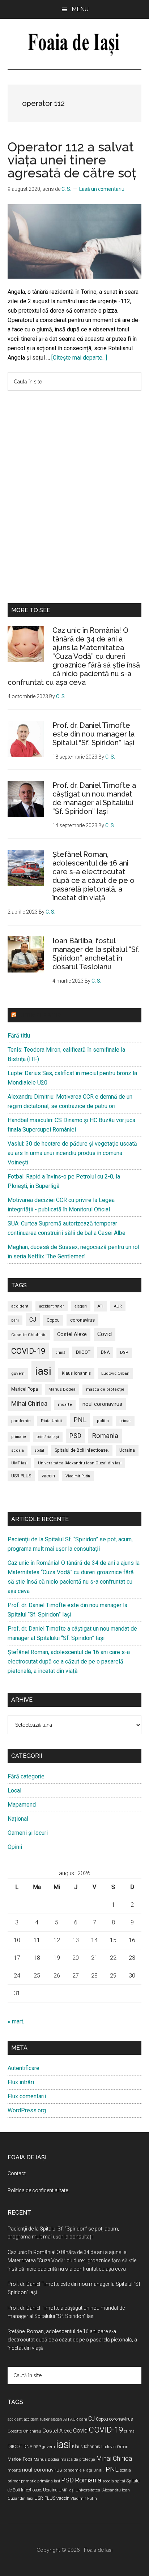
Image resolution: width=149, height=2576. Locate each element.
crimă (61, 1353)
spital (39, 1450)
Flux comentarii (27, 2096)
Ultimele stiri (40, 1015)
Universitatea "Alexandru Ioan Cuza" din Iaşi (80, 1463)
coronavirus (82, 1320)
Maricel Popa (25, 1389)
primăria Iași (48, 1437)
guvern (18, 1373)
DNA (105, 1352)
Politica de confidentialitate (38, 2190)
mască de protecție (105, 1389)
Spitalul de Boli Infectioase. (82, 1450)
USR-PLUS (21, 1476)
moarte (65, 1405)
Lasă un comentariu (102, 189)
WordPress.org (27, 2110)
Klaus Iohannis (76, 1373)
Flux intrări (21, 2082)
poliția (103, 1421)
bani (15, 1320)
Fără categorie (26, 1776)
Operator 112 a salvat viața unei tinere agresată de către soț (72, 160)
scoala (18, 1450)
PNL (80, 1420)
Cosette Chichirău (29, 1335)
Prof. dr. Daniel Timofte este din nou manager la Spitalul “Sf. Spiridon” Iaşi (93, 734)
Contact (17, 2173)
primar (125, 1421)
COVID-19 (28, 1351)
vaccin (48, 1476)
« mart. (16, 2021)
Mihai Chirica (29, 1404)
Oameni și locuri (28, 1833)
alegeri (81, 1306)
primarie (19, 1437)
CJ (33, 1320)
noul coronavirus (102, 1404)
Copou (53, 1320)
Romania (105, 1436)
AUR (118, 1306)
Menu (80, 9)
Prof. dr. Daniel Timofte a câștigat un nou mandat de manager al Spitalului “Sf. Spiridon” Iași (94, 798)
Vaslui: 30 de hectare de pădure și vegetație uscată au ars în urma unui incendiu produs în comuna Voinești (72, 1153)
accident (20, 1306)
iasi (43, 1371)
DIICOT (83, 1352)
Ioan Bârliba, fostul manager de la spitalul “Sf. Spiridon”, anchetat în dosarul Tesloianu (96, 954)
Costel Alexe (72, 1334)
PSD (75, 1436)
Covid (105, 1334)
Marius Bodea (62, 1389)
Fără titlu (19, 1036)
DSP (124, 1353)
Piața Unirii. (52, 1421)
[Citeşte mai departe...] (79, 358)
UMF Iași (19, 1463)
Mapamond (22, 1805)
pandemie (21, 1421)
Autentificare (24, 2068)
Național (18, 1819)
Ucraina (127, 1450)
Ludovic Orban (115, 1373)
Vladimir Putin (78, 1476)
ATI (100, 1306)
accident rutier (52, 1306)
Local (14, 1791)
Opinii (15, 1847)
